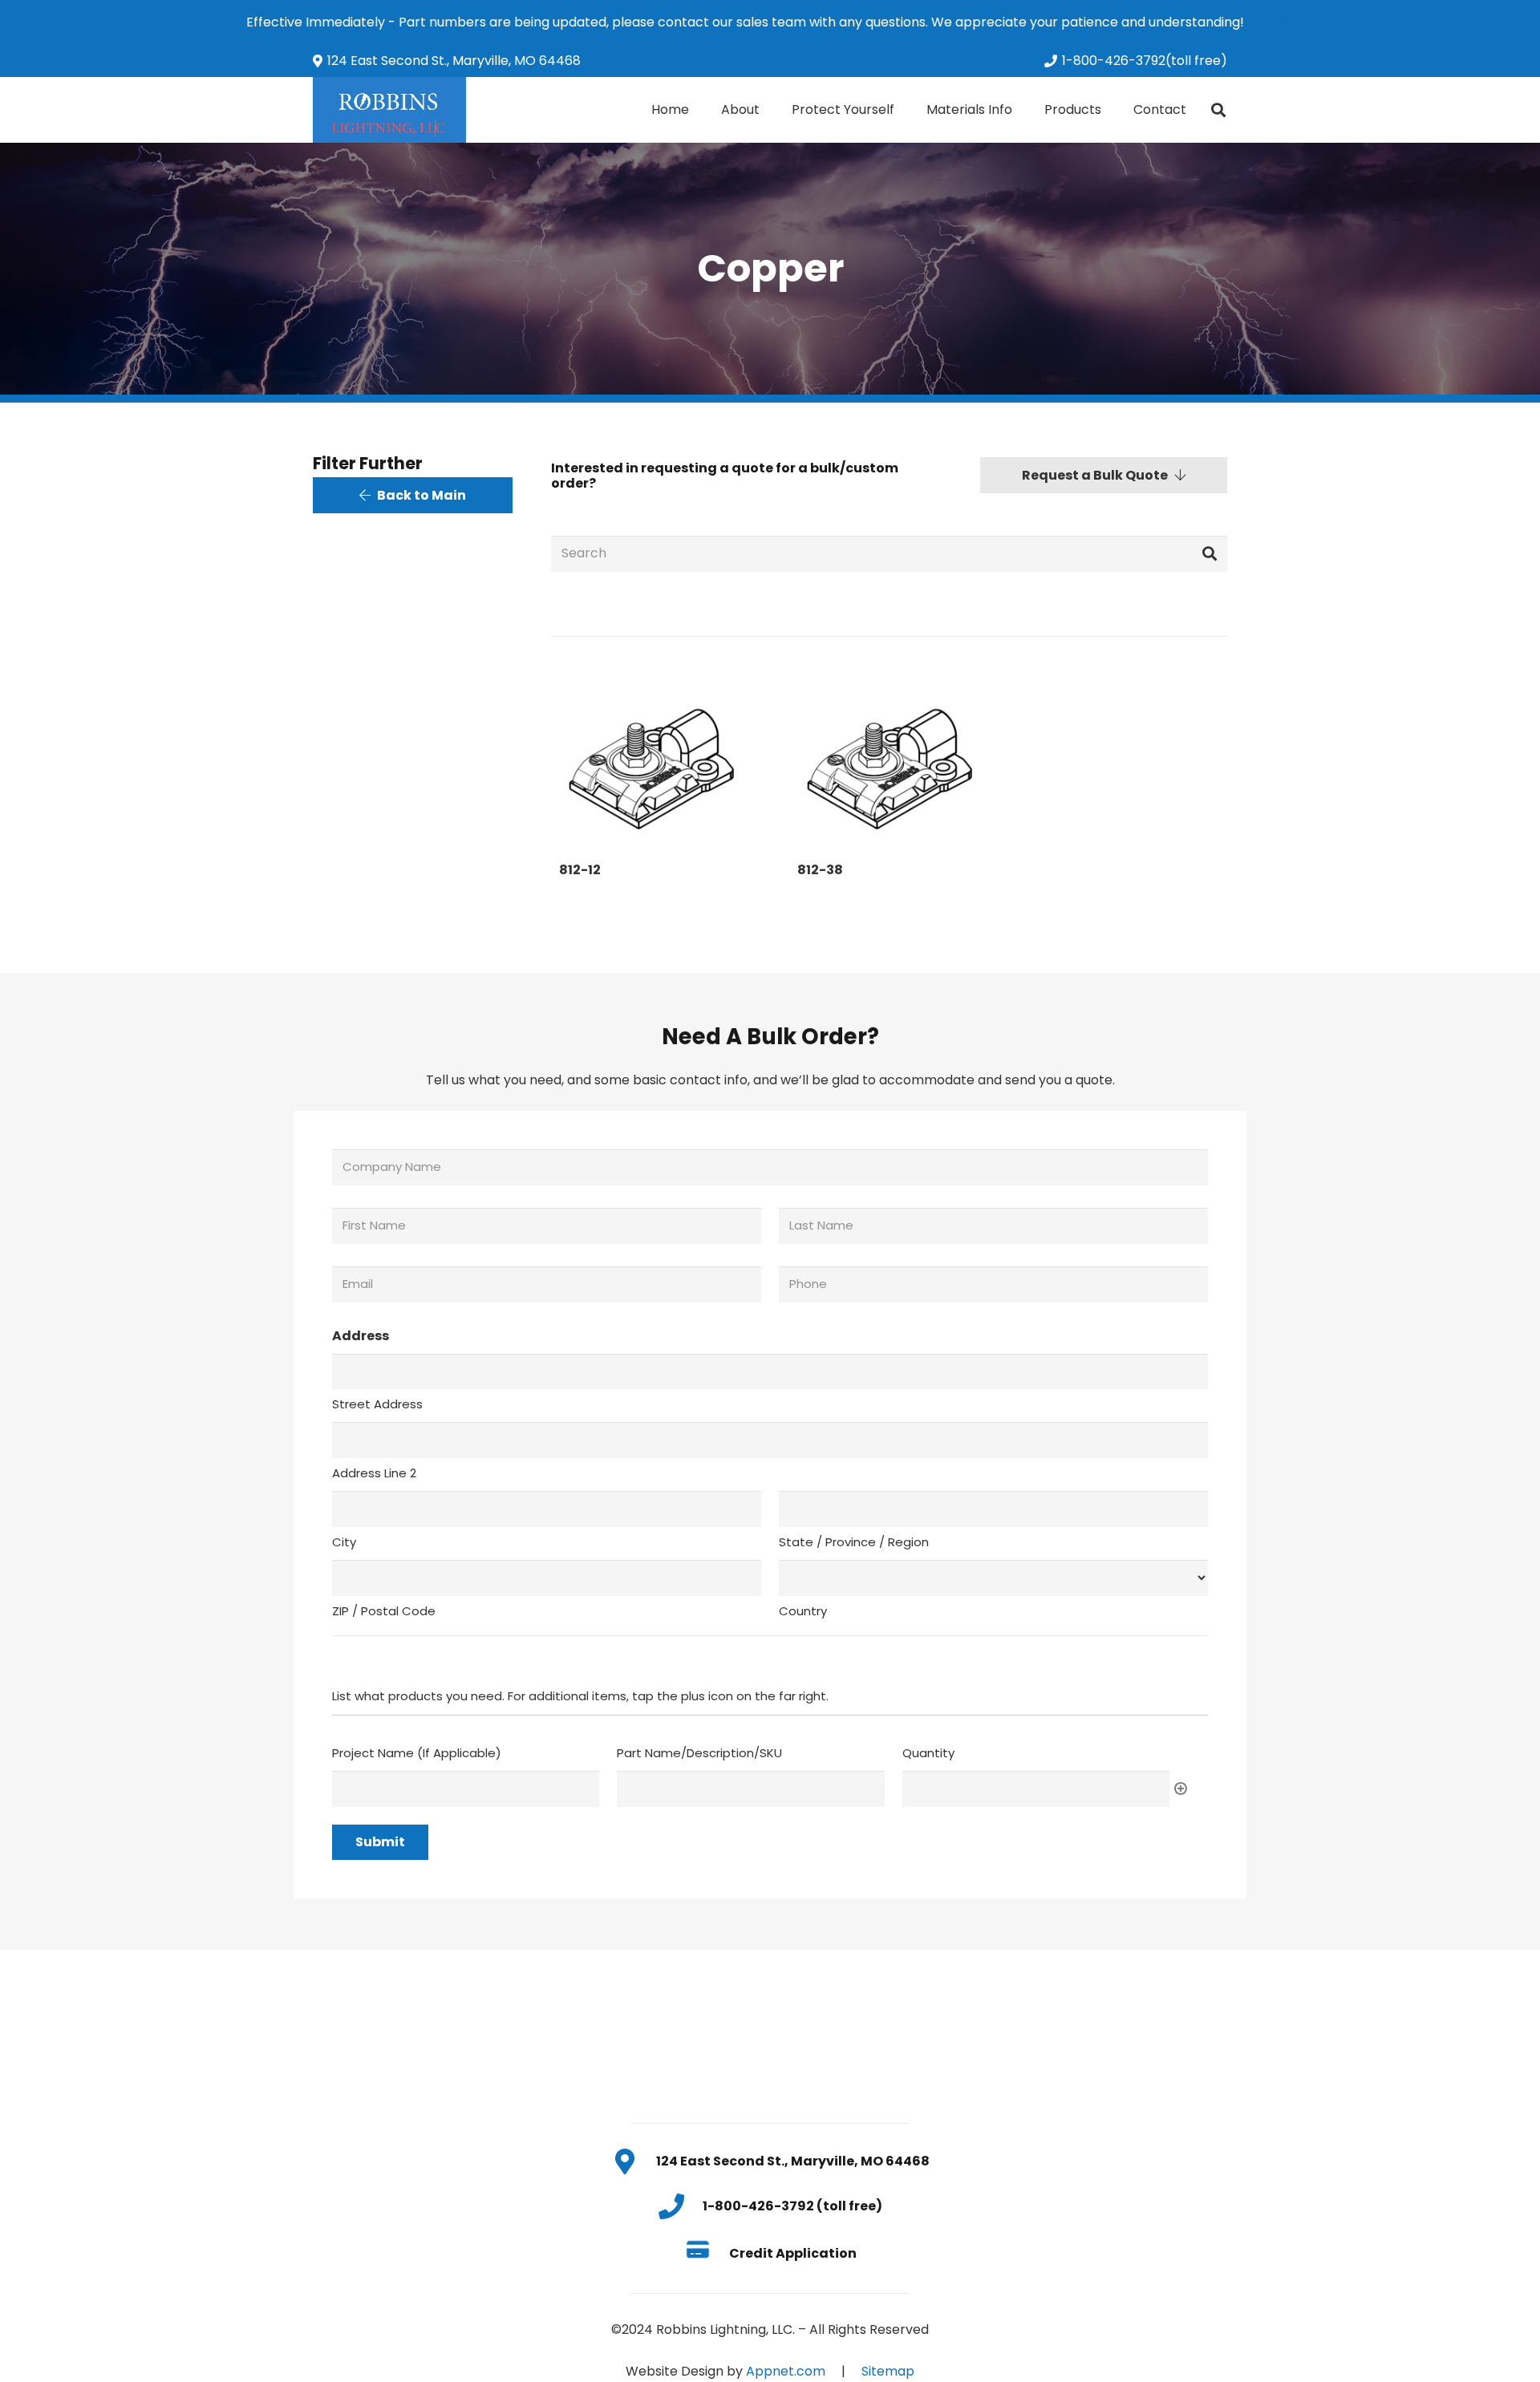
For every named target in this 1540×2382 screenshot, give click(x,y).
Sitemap (888, 2371)
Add (1181, 1789)
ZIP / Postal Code (384, 1611)
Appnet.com (786, 2371)
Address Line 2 (374, 1473)
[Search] (1218, 110)
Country (803, 1611)
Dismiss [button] (1270, 22)
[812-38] (889, 762)
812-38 (820, 870)
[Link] (389, 110)
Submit (380, 1842)
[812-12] (651, 762)
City (344, 1542)
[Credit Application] (706, 2253)
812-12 (580, 870)
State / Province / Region (854, 1542)
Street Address (377, 1404)
